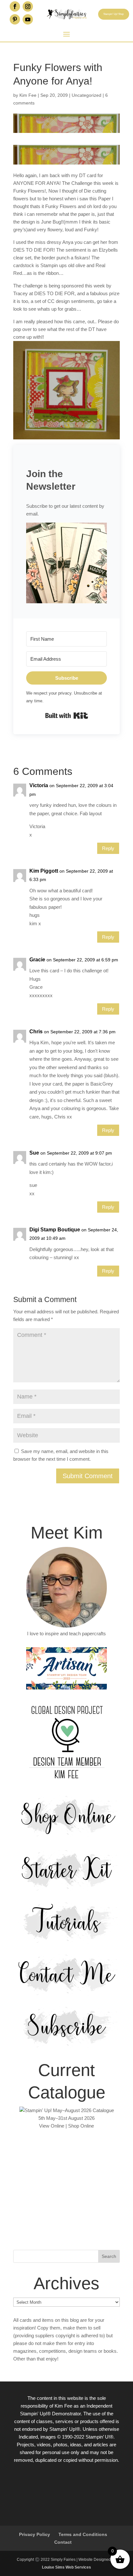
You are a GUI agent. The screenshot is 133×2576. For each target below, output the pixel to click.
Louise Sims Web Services (66, 2567)
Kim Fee (28, 95)
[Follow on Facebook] (15, 6)
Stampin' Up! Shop (113, 14)
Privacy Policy (35, 2534)
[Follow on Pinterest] (15, 19)
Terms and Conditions (83, 2534)
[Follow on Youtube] (28, 19)
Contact (63, 2542)
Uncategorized (87, 95)
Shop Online (81, 2126)
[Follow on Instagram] (28, 6)
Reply (108, 848)
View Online (52, 2126)
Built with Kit (67, 716)
